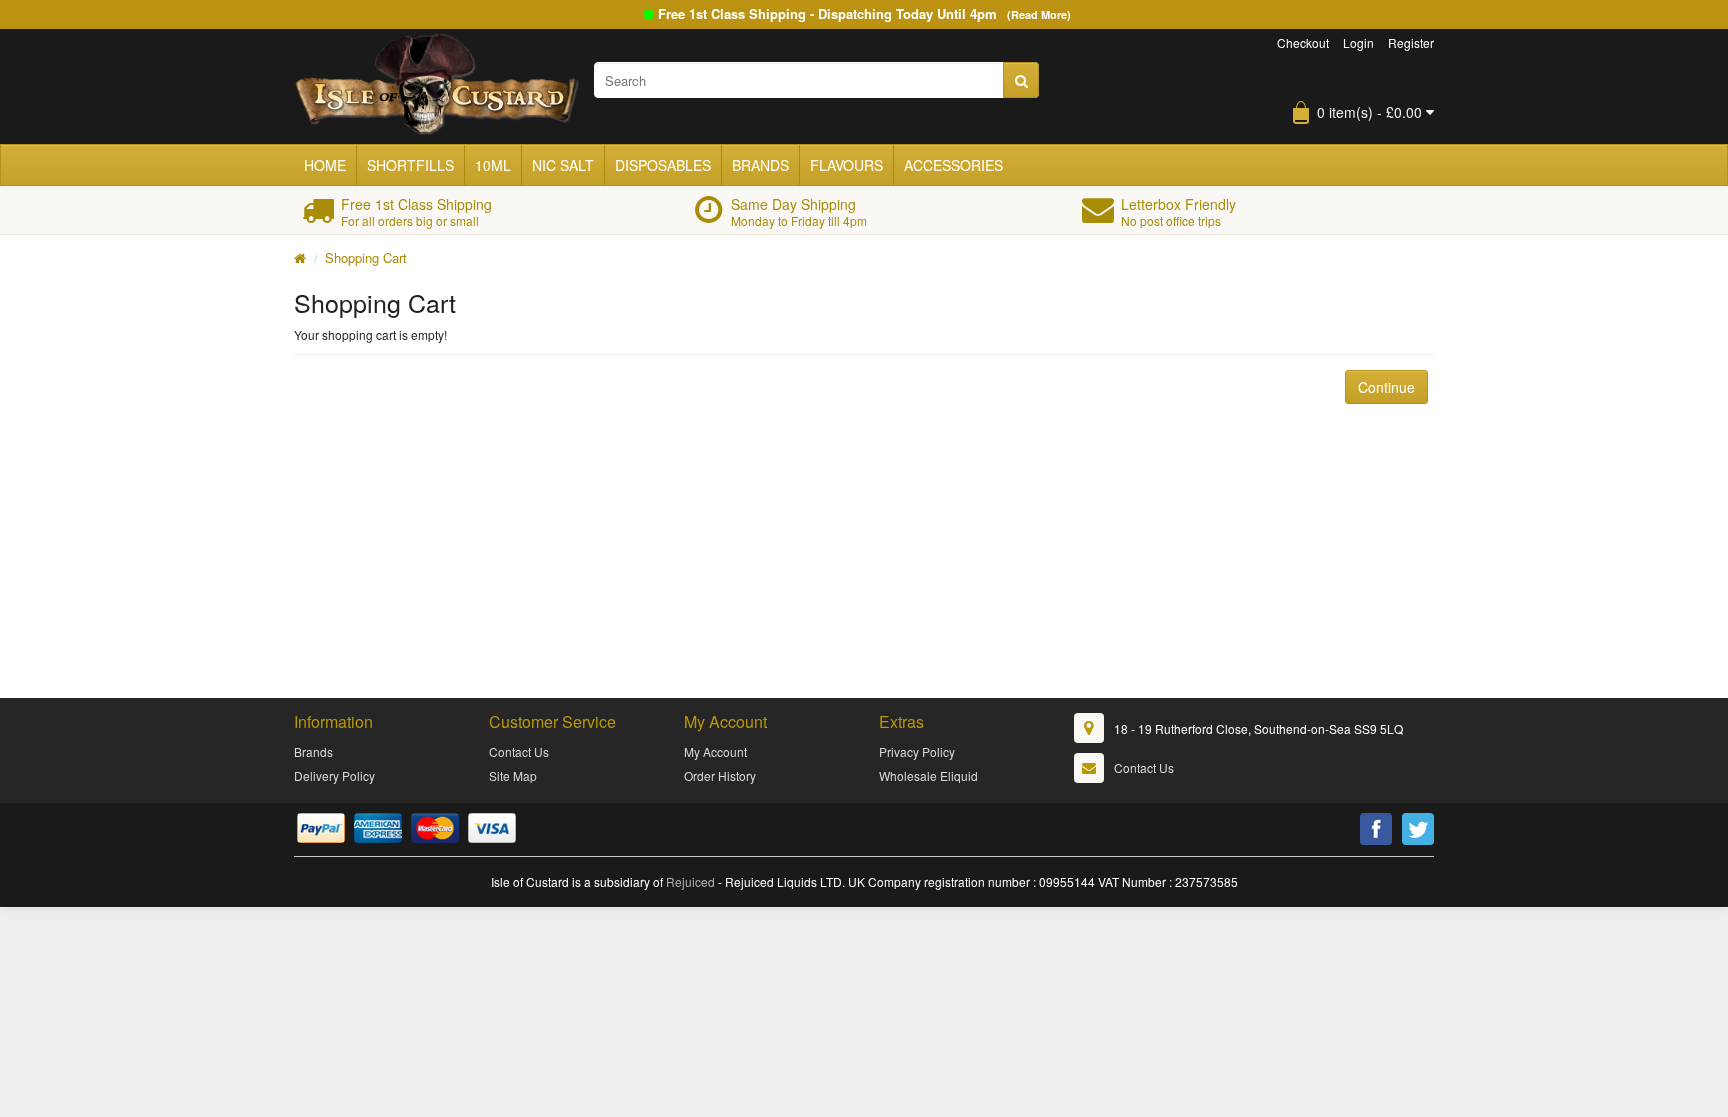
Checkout (1303, 42)
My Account (715, 751)
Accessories (953, 165)
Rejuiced (690, 881)
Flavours (846, 165)
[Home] (300, 257)
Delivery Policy (334, 775)
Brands (760, 165)
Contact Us (519, 751)
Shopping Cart (366, 257)
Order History (720, 775)
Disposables (663, 165)
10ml (493, 165)
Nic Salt (563, 165)
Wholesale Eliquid (928, 775)
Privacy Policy (917, 751)
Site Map (513, 775)
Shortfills (410, 165)
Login (1358, 42)
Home (325, 165)
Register (1411, 42)
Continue (1386, 387)
